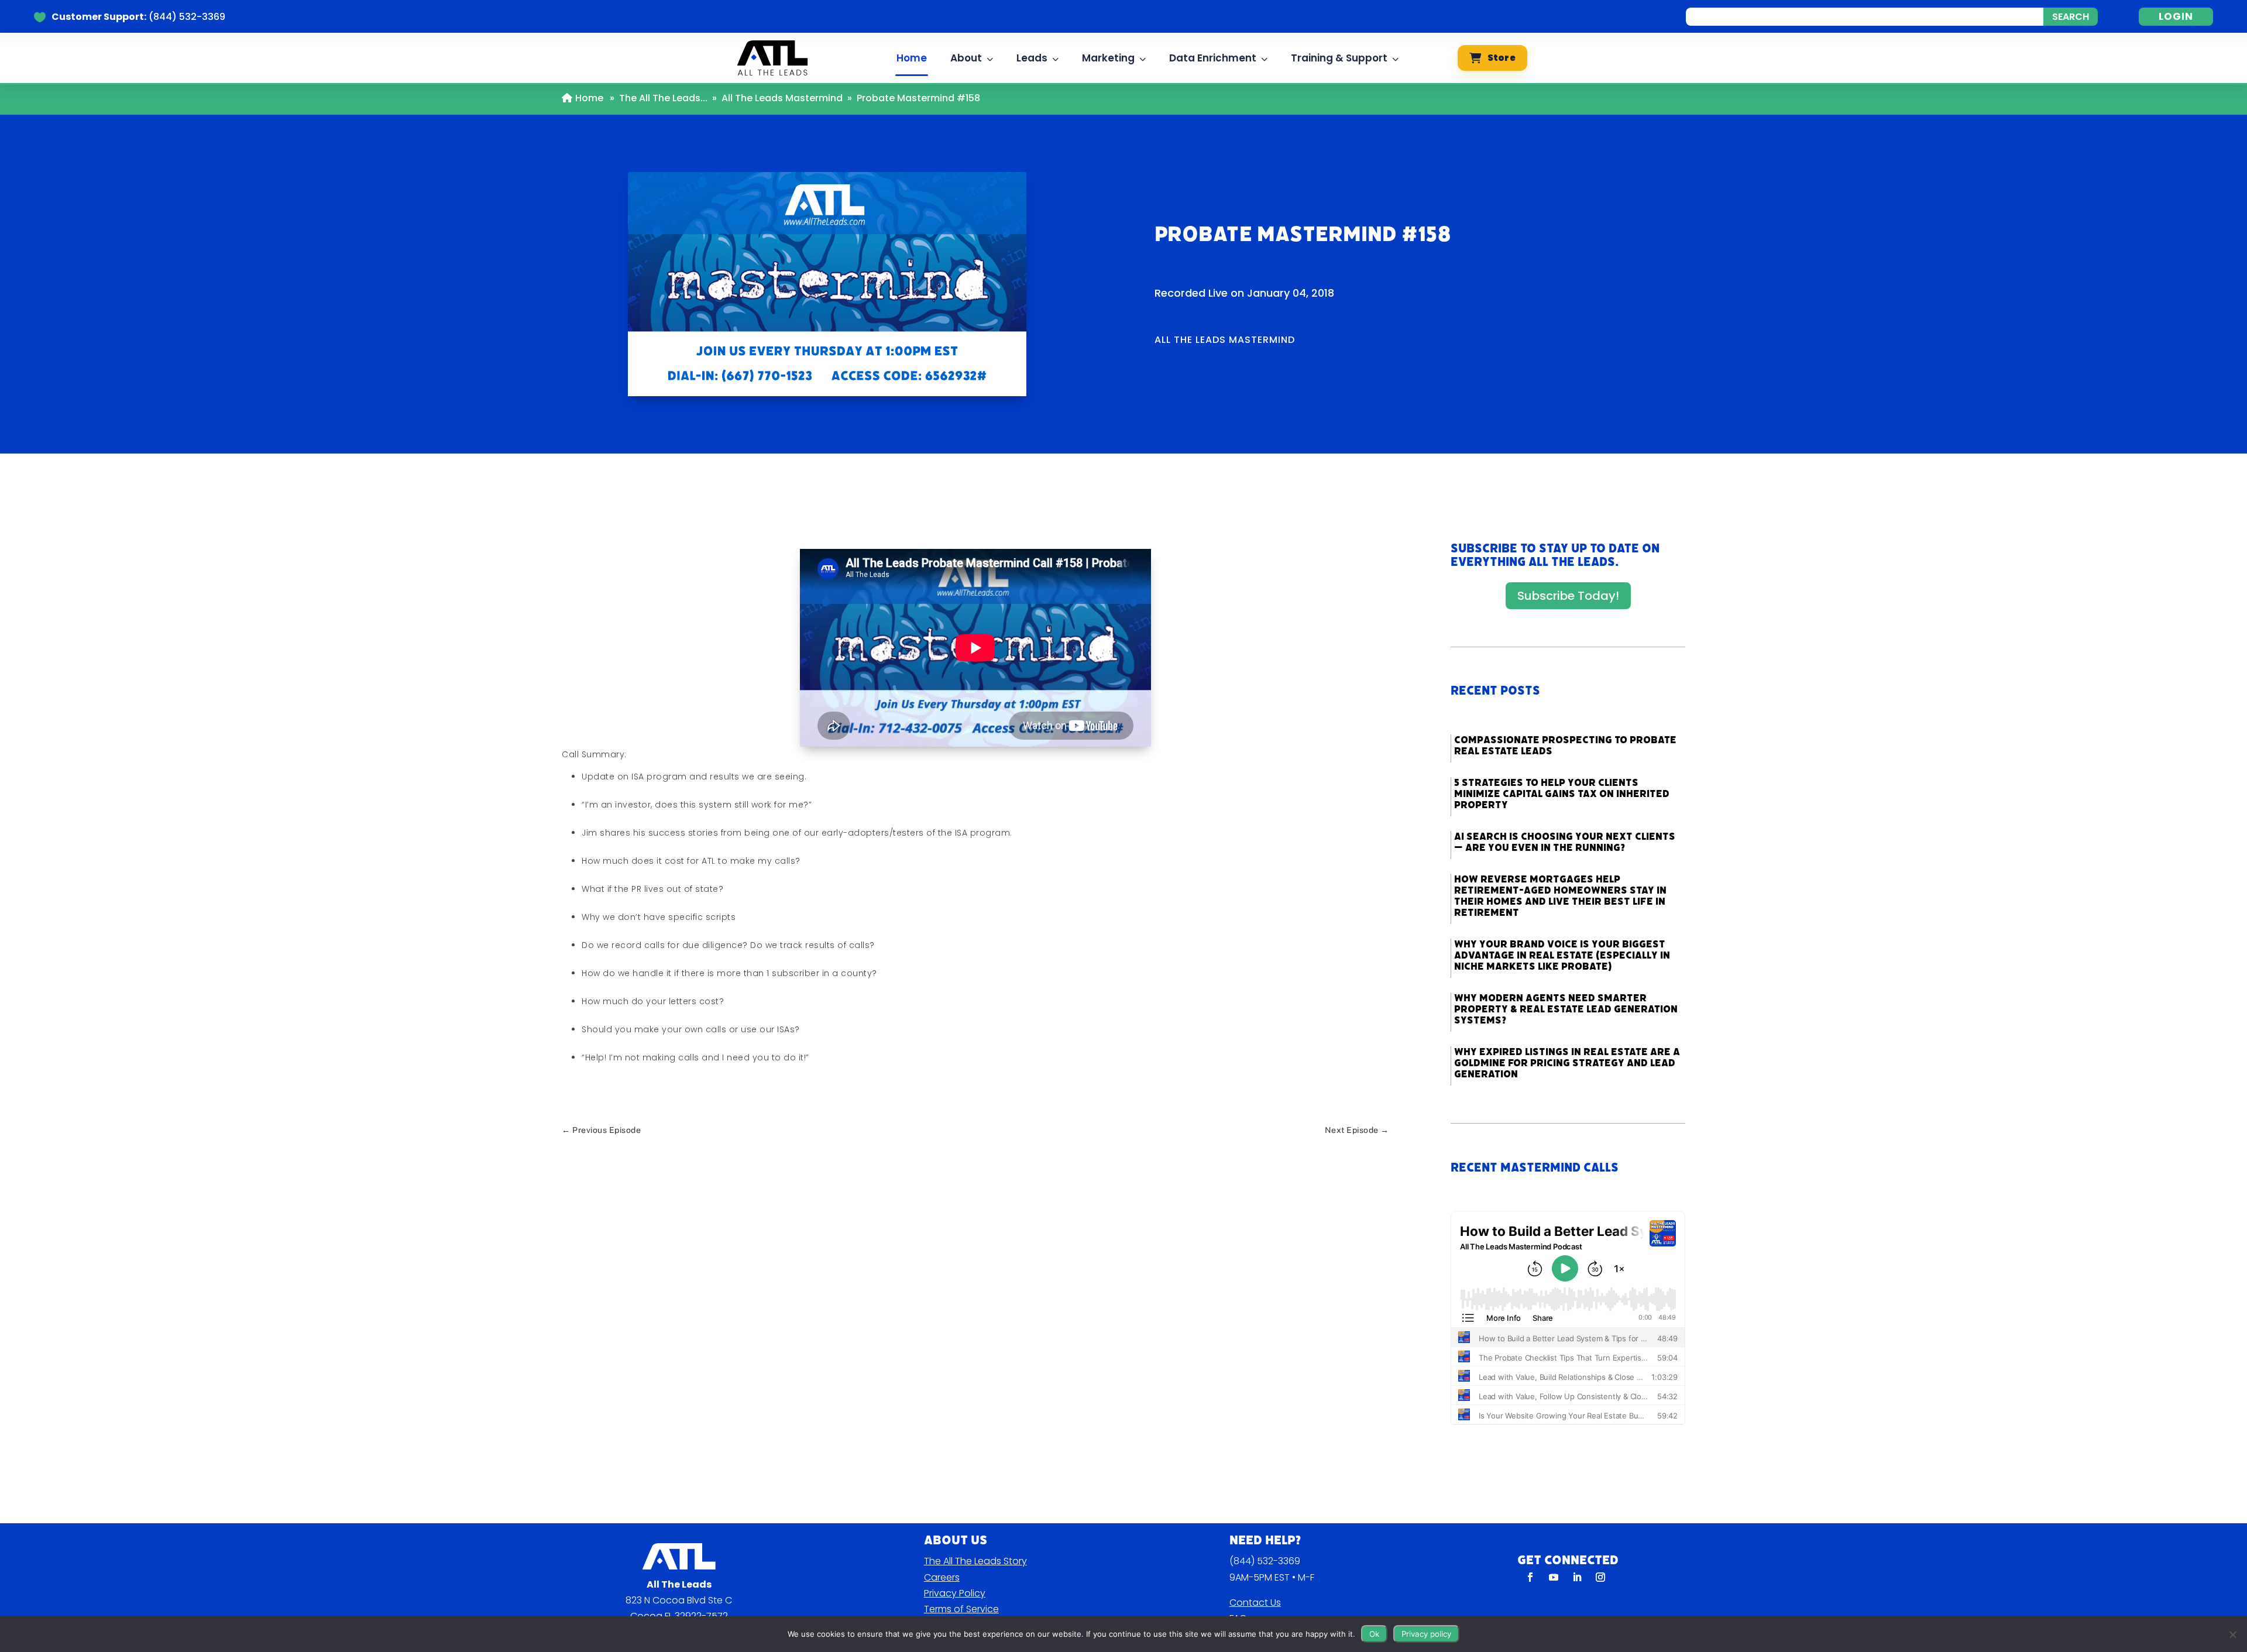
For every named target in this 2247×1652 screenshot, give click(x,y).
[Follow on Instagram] (1600, 1577)
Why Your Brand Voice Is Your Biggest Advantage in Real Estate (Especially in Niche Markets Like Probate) (1562, 955)
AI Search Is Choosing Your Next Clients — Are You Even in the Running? (1565, 842)
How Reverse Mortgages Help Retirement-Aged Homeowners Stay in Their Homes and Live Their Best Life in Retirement (1560, 896)
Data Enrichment (1213, 58)
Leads (1032, 58)
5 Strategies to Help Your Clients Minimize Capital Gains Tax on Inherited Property (1562, 794)
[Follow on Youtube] (1554, 1577)
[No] (2232, 1634)
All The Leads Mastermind (782, 98)
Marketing (1108, 58)
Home (912, 58)
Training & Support (1339, 58)
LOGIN (2176, 16)
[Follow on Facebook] (1530, 1577)
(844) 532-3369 (1265, 1561)
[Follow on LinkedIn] (1577, 1577)
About (966, 58)
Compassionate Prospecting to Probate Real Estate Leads (1565, 746)
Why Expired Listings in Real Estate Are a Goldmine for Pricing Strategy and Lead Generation (1567, 1063)
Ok (1374, 1634)
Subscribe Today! (1568, 596)
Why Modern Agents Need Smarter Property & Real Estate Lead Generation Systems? (1566, 1009)
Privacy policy (1426, 1634)
